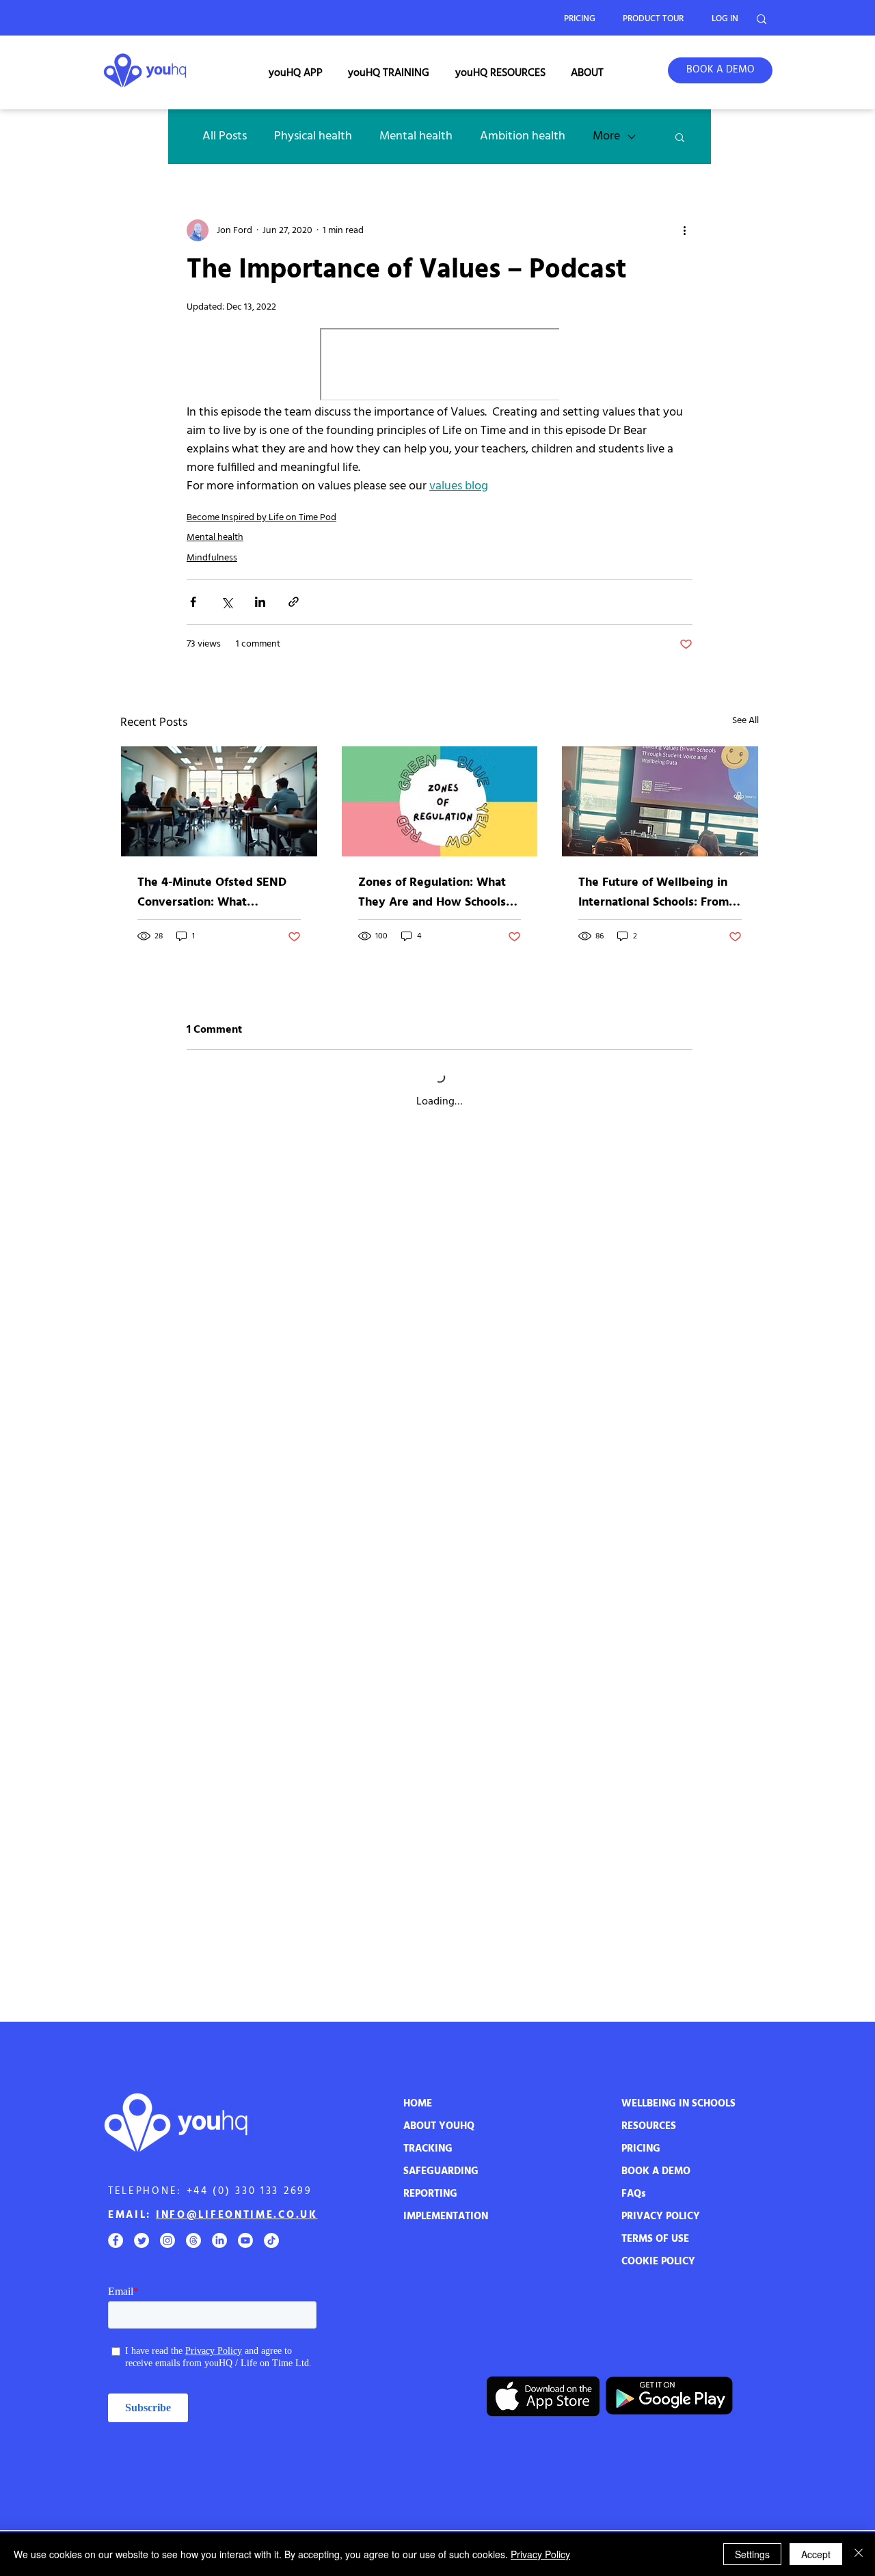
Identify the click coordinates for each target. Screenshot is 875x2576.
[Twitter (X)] (142, 2240)
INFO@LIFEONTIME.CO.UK (237, 2215)
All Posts (225, 136)
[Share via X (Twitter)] (227, 602)
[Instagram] (167, 2240)
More (606, 136)
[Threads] (193, 2240)
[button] (296, 73)
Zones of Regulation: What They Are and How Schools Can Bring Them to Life (432, 893)
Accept (816, 2554)
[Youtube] (245, 2240)
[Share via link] (294, 602)
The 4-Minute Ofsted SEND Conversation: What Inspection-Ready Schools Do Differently (217, 893)
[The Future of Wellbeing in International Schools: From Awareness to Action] (660, 801)
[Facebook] (116, 2240)
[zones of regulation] (440, 801)
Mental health (416, 136)
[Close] (859, 2554)
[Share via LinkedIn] (260, 602)
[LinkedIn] (219, 2240)
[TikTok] (271, 2240)
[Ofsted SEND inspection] (219, 801)
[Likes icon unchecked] (228, 1279)
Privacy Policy (540, 2554)
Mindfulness (212, 558)
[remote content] (440, 366)
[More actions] (684, 230)
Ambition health (523, 136)
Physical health (313, 136)
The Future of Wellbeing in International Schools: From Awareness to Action (654, 893)
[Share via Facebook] (193, 602)
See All (745, 721)
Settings (752, 2554)
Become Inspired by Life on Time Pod (261, 518)
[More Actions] (684, 1171)
